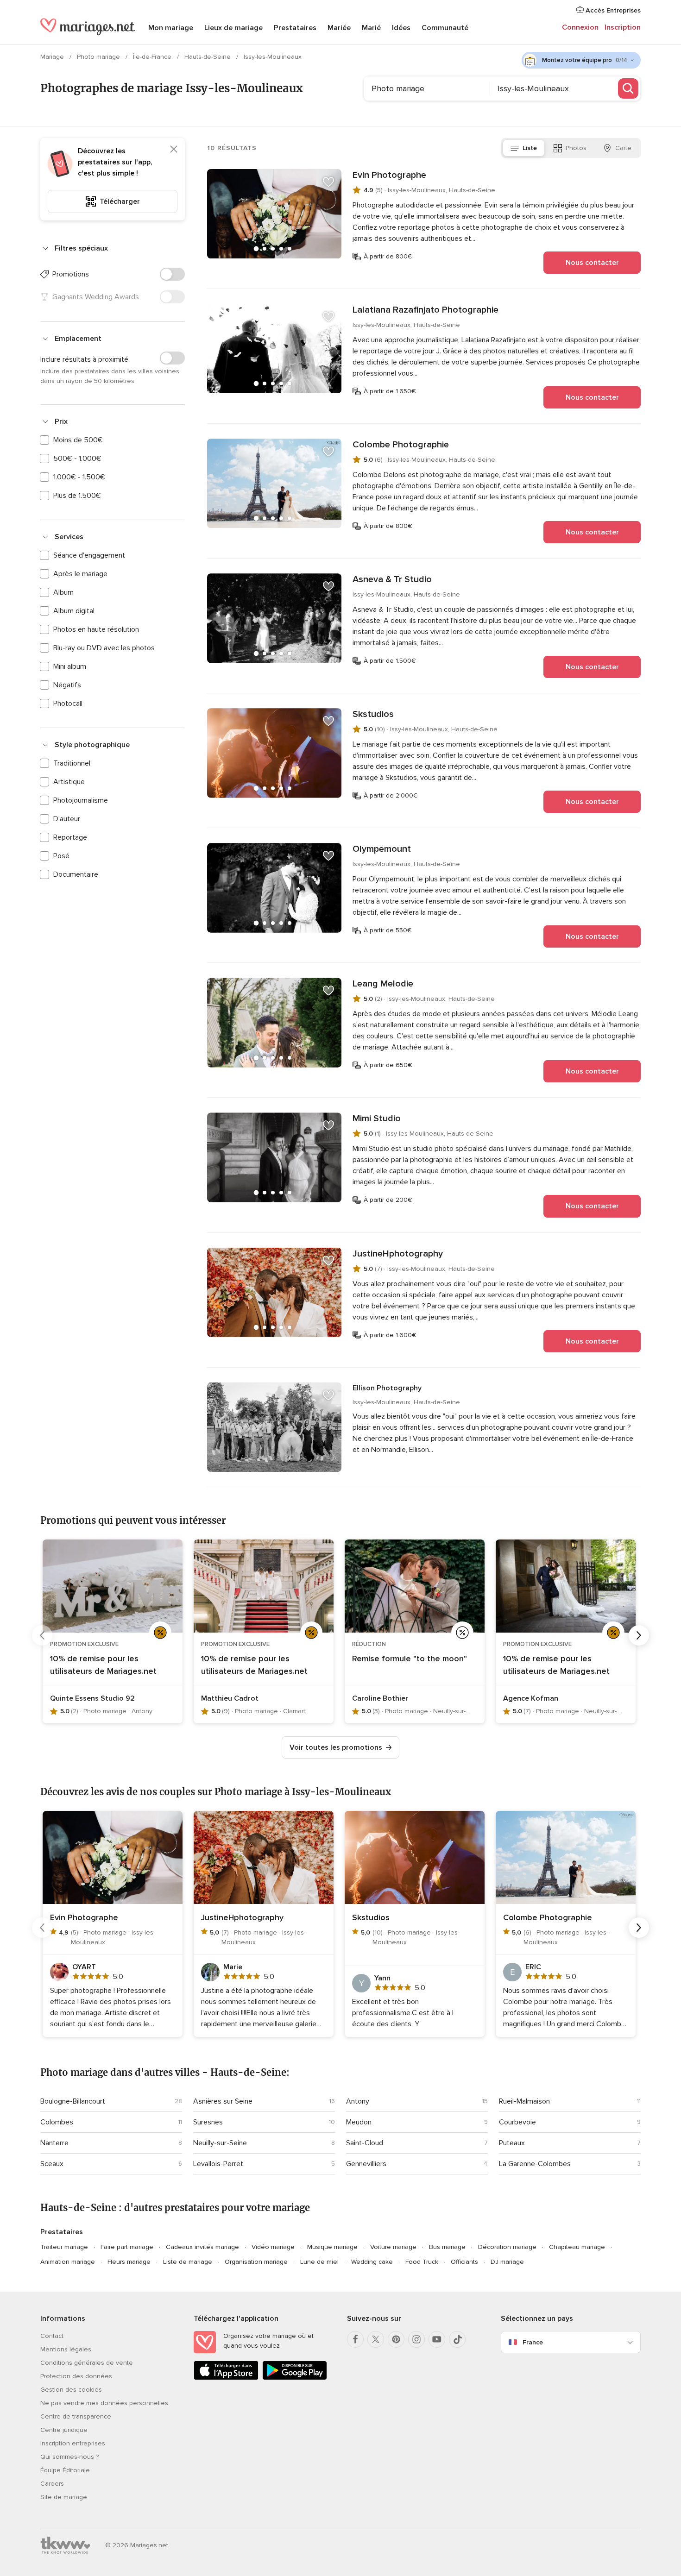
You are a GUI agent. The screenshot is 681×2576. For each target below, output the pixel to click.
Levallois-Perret (218, 2164)
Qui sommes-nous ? (69, 2457)
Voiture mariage (393, 2247)
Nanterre (54, 2143)
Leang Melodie (383, 984)
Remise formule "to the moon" (410, 1659)
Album (63, 592)
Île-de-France (153, 57)
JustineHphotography (398, 1254)
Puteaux (512, 2143)
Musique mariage (332, 2247)
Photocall (68, 704)
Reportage (70, 837)
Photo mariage (99, 57)
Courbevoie (517, 2122)
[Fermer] (174, 149)
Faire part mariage (127, 2247)
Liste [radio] (530, 148)
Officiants (464, 2262)
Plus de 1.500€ (77, 496)
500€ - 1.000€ (77, 459)
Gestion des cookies (71, 2390)
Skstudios (373, 714)
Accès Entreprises (612, 10)
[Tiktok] (457, 2339)
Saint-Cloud (365, 2143)
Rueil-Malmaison (524, 2101)
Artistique (69, 782)
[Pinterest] (396, 2339)
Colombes (57, 2122)
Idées (401, 28)
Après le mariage (80, 574)
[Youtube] (437, 2339)
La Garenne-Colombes (535, 2164)
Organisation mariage (256, 2262)
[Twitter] (376, 2339)
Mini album (70, 666)
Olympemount (382, 849)
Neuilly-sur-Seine (220, 2143)
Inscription (623, 27)
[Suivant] (639, 1635)
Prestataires (295, 28)
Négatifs (67, 685)
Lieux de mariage (233, 28)
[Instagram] (416, 2339)
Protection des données (76, 2376)
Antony (358, 2101)
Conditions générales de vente (87, 2363)
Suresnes (208, 2122)
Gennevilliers (366, 2164)
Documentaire (76, 874)
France (533, 2342)
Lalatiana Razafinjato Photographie (426, 310)
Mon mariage (171, 28)
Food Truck (422, 2262)
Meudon (359, 2122)
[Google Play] (295, 2378)
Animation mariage (68, 2262)
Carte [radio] (623, 148)
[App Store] (226, 2378)
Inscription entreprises (73, 2443)
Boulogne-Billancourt (73, 2101)
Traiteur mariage (64, 2247)
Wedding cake (372, 2262)
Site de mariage (64, 2497)
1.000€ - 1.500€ (79, 477)
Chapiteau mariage (577, 2247)
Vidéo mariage (273, 2247)
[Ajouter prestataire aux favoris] (328, 182)
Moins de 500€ (78, 440)
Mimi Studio (377, 1118)
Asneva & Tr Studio (392, 579)
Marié (371, 28)
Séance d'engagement (89, 555)
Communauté (445, 28)
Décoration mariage (507, 2247)
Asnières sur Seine (223, 2101)
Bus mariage (447, 2247)
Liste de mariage (188, 2262)
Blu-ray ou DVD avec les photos (104, 648)
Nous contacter (592, 263)
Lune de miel (319, 2262)
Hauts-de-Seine (208, 57)
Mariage (53, 57)
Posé (61, 856)
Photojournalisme (81, 800)
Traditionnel (72, 763)
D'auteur (67, 819)
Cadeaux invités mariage (202, 2247)
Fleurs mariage (129, 2262)
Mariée (339, 28)
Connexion (580, 27)
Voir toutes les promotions (336, 1747)
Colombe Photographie (401, 445)
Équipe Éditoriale (65, 2470)
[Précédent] (42, 1635)
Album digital (74, 611)
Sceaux (52, 2164)
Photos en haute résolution (96, 629)
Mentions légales (66, 2349)
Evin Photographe (389, 175)
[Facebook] (355, 2339)
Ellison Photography (387, 1388)
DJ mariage (507, 2262)
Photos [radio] (576, 148)
